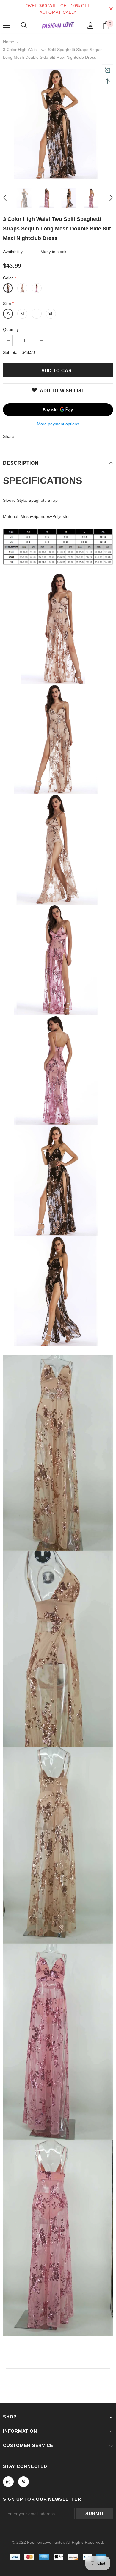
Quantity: (11, 329)
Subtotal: (11, 352)
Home (9, 42)
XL (51, 314)
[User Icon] (91, 26)
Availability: (13, 252)
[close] (111, 9)
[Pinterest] (23, 2482)
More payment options (58, 424)
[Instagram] (8, 2482)
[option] (58, 124)
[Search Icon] (24, 25)
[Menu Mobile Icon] (7, 25)
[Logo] (58, 25)
